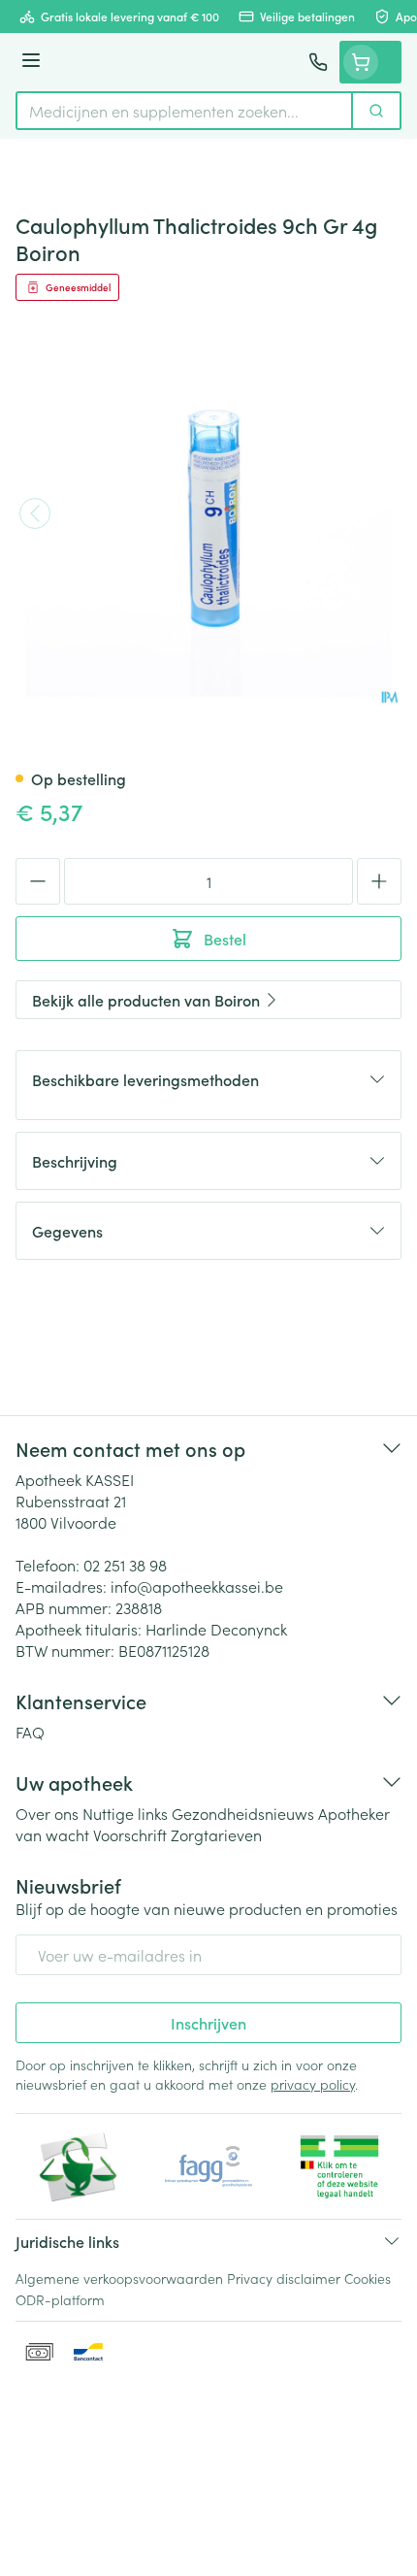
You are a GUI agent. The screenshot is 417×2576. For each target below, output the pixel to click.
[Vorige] (35, 513)
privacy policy (313, 2084)
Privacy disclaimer (284, 2278)
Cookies (368, 2278)
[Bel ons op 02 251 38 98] (318, 62)
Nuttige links (125, 1813)
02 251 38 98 (125, 1565)
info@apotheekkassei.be (197, 1586)
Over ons (47, 1813)
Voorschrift (130, 1834)
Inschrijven (208, 2023)
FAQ (30, 1732)
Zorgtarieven (216, 1834)
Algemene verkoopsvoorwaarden (119, 2278)
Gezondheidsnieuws (243, 1813)
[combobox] (184, 111)
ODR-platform (60, 2299)
